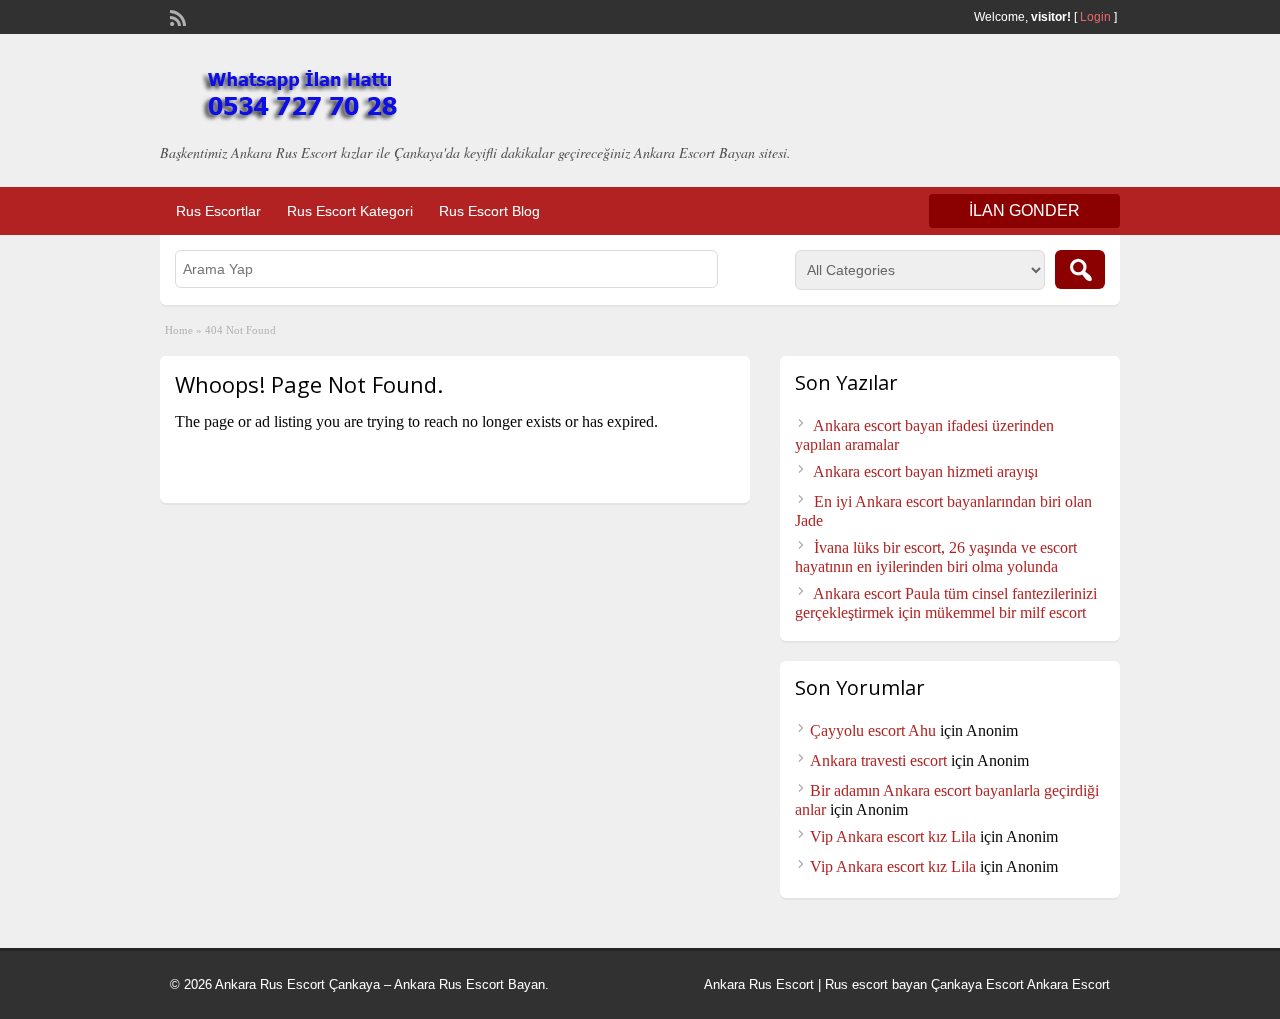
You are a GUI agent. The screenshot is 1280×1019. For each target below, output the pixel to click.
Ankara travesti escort (878, 760)
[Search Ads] (1080, 269)
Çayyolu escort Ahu (873, 730)
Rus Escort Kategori (350, 211)
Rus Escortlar (218, 211)
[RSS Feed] (176, 16)
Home (179, 330)
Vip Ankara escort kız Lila (893, 836)
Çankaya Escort (977, 984)
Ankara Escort (1068, 984)
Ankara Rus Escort (759, 984)
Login (1095, 17)
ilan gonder (1024, 210)
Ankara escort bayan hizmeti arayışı (925, 471)
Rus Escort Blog (489, 211)
